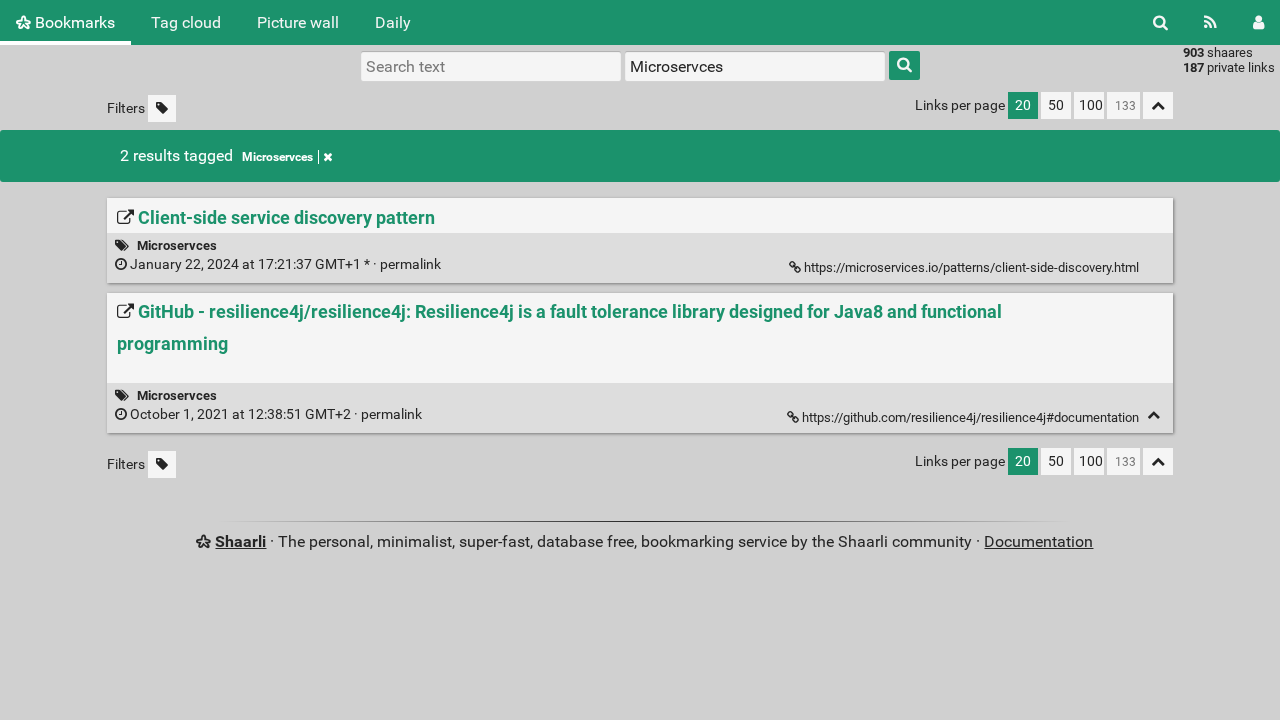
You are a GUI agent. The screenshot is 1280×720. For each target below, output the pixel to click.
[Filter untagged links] (162, 108)
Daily (393, 22)
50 (1056, 105)
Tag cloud (186, 22)
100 (1091, 105)
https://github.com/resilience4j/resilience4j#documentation (970, 417)
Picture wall (298, 22)
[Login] (1258, 22)
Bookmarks (73, 22)
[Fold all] (1158, 105)
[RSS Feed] (1210, 22)
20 (1023, 105)
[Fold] (1153, 415)
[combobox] (755, 66)
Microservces (277, 157)
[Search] (1160, 22)
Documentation (1038, 541)
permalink (285, 264)
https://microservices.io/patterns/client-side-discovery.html (971, 267)
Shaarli (240, 541)
